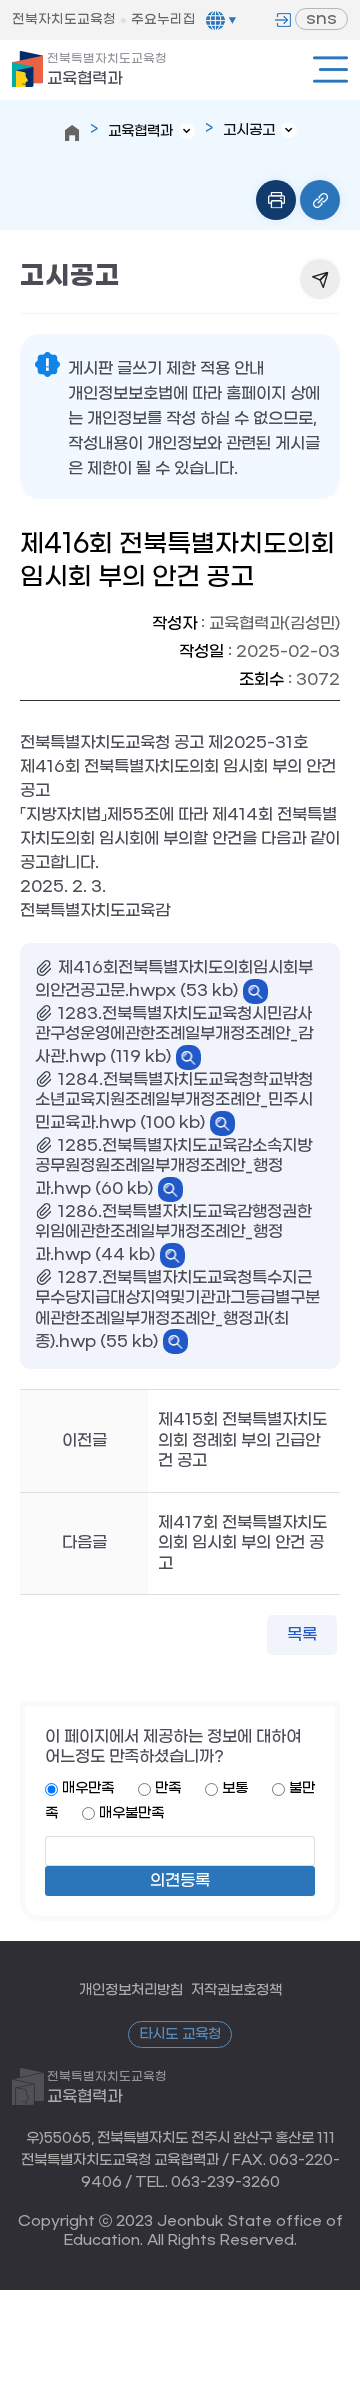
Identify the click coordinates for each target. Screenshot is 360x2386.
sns (321, 18)
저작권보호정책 (236, 1990)
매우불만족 (131, 1813)
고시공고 (249, 130)
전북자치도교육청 (64, 19)
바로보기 (255, 991)
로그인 (283, 20)
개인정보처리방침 (131, 1990)
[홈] (72, 133)
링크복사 (320, 200)
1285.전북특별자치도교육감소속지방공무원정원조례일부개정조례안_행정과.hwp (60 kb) (173, 1167)
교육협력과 (107, 70)
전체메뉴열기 (330, 69)
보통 (235, 1788)
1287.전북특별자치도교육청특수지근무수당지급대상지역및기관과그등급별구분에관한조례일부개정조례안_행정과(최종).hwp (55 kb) (177, 1309)
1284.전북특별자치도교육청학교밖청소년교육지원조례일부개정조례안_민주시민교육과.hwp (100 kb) (174, 1101)
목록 (302, 1634)
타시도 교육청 (180, 2034)
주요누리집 (163, 19)
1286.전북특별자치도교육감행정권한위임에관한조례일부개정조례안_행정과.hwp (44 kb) (173, 1233)
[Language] (221, 20)
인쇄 (276, 200)
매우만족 (88, 1788)
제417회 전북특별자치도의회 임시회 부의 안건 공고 (242, 1543)
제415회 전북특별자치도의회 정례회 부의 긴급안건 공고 (242, 1440)
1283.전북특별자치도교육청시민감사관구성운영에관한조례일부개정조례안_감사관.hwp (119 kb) (174, 1035)
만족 (168, 1788)
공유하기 (320, 279)
